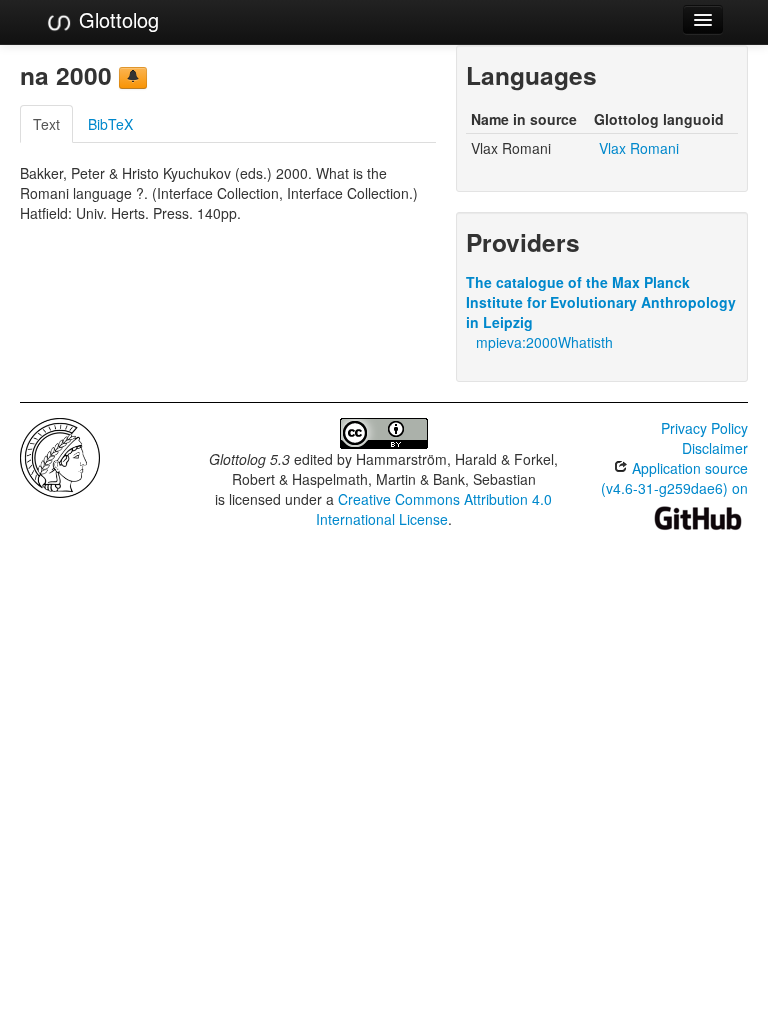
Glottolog (116, 19)
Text (46, 124)
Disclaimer (715, 448)
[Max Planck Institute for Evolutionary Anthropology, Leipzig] (60, 456)
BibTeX (110, 124)
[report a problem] (133, 78)
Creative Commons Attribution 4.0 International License (434, 509)
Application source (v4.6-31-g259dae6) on (674, 478)
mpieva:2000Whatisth (544, 342)
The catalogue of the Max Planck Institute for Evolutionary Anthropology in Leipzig (601, 302)
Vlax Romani (639, 148)
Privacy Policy (704, 428)
